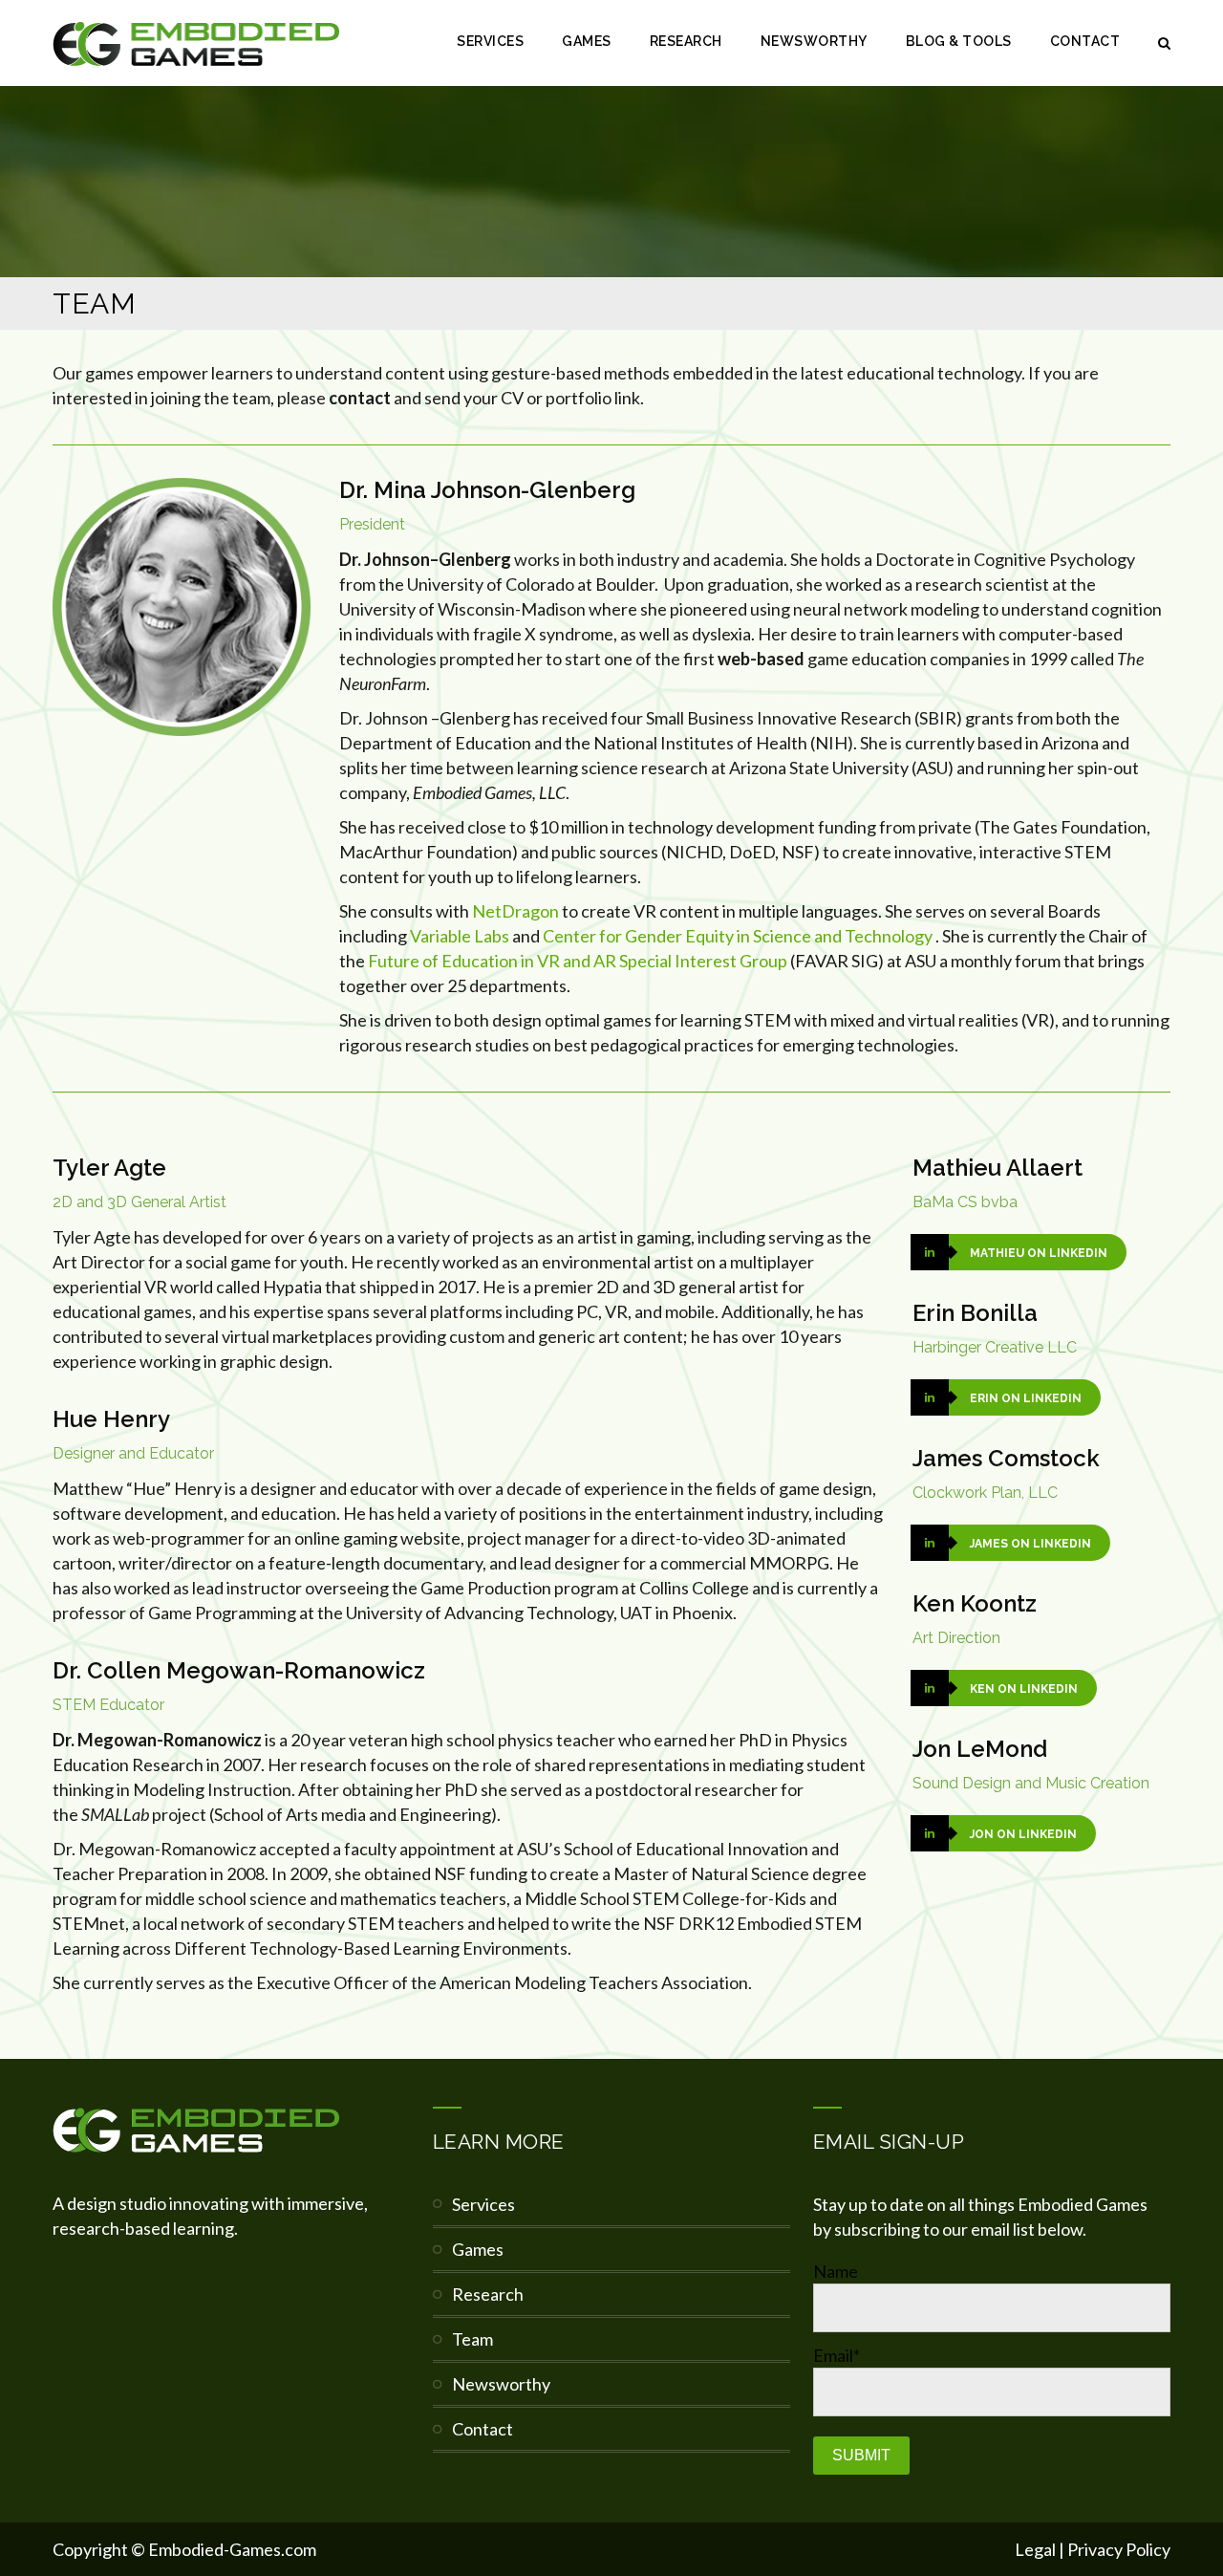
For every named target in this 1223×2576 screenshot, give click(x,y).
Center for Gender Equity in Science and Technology (738, 936)
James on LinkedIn (1030, 1544)
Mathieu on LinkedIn (1039, 1253)
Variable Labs (460, 936)
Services (490, 41)
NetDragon (515, 911)
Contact (1085, 41)
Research (686, 41)
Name (836, 2271)
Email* (837, 2355)
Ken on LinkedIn (1024, 1689)
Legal (1035, 2549)
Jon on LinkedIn (1023, 1834)
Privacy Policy (1119, 2549)
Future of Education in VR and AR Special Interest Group (578, 961)
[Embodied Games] (196, 43)
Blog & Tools (959, 41)
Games (587, 41)
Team (472, 2339)
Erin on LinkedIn (1026, 1398)
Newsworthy (814, 41)
